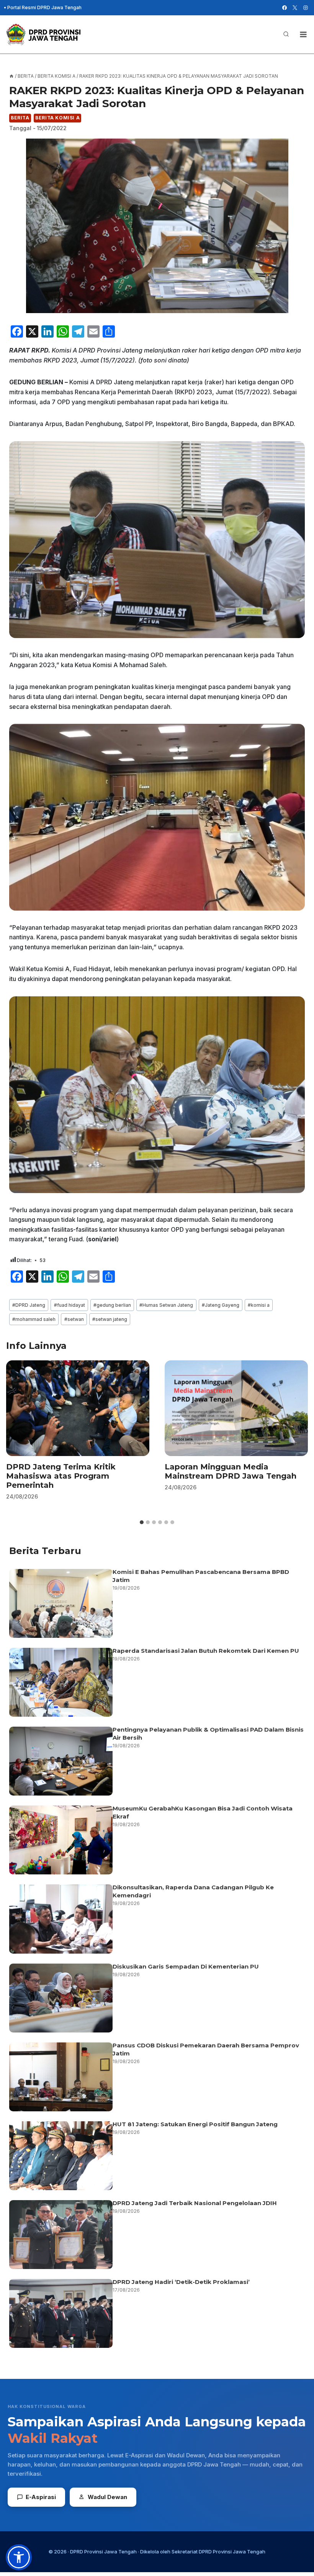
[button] (19, 2557)
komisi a (259, 1305)
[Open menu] (303, 34)
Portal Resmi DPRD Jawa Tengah (44, 7)
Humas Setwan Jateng (166, 1305)
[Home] (11, 76)
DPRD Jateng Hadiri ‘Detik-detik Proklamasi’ (182, 2282)
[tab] (142, 1522)
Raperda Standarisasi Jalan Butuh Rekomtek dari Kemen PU (206, 1651)
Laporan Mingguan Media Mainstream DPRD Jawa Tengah (231, 1471)
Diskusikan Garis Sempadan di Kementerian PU (186, 1966)
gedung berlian (112, 1305)
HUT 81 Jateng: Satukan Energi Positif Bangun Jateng (195, 2124)
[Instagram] (306, 8)
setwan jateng (110, 1319)
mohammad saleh (34, 1319)
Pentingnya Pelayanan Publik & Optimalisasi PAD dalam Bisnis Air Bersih (208, 1734)
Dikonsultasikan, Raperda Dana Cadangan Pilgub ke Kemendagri (193, 1891)
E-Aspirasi (41, 2497)
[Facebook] (285, 8)
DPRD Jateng (29, 1305)
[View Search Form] (286, 34)
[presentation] (78, 1408)
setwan (74, 1319)
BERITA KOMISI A (57, 118)
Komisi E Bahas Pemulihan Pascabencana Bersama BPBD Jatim (201, 1576)
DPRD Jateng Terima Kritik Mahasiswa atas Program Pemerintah (61, 1476)
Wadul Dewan (107, 2497)
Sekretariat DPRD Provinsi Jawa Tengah (218, 2552)
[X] (295, 8)
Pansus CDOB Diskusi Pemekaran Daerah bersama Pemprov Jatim (206, 2049)
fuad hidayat (70, 1305)
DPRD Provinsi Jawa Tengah (103, 2552)
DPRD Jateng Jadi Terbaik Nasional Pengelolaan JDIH (195, 2203)
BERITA (20, 118)
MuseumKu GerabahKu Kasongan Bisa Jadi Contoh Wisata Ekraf (203, 1812)
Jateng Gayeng (221, 1305)
